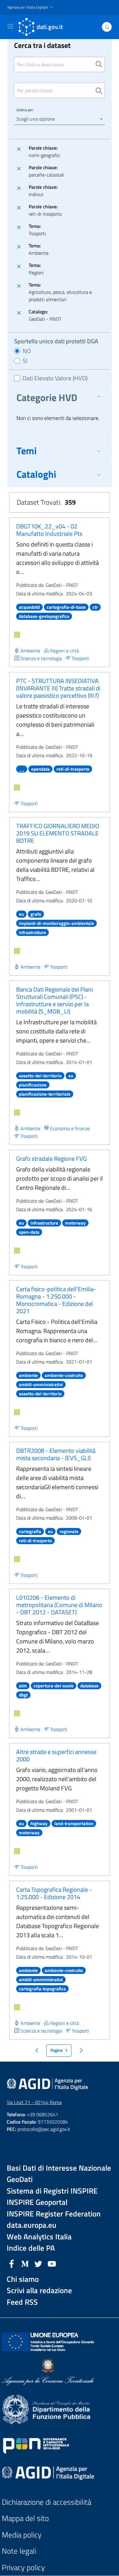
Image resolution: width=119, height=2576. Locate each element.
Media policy (22, 2535)
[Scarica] (17, 635)
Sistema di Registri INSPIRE (52, 2191)
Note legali (19, 2551)
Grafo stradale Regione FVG (51, 1158)
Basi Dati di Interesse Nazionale (59, 2168)
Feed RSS (22, 2302)
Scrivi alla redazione (39, 2291)
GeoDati (20, 2179)
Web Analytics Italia (39, 2237)
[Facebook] (12, 2263)
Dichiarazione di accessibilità (47, 2502)
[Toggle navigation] (10, 26)
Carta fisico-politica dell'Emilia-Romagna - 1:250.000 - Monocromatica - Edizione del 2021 (56, 1300)
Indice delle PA (31, 2248)
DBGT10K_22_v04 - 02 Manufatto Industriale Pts (49, 530)
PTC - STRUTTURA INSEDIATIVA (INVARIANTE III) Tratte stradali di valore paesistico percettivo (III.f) (58, 688)
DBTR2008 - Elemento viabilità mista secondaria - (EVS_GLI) (56, 1454)
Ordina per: (25, 110)
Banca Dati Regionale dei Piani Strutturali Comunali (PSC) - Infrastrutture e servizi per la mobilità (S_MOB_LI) (54, 1000)
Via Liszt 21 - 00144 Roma (34, 2102)
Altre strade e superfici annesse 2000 (56, 1755)
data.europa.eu (32, 2225)
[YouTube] (52, 2263)
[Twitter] (38, 2263)
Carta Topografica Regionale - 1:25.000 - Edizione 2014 (54, 1893)
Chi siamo (23, 2279)
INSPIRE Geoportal (37, 2202)
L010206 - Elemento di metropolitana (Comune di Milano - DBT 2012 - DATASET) (59, 1605)
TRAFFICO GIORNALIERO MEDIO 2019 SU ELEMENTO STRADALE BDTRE (58, 833)
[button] (31, 7)
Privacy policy (23, 2568)
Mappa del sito (25, 2518)
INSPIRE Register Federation (54, 2214)
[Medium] (25, 2263)
